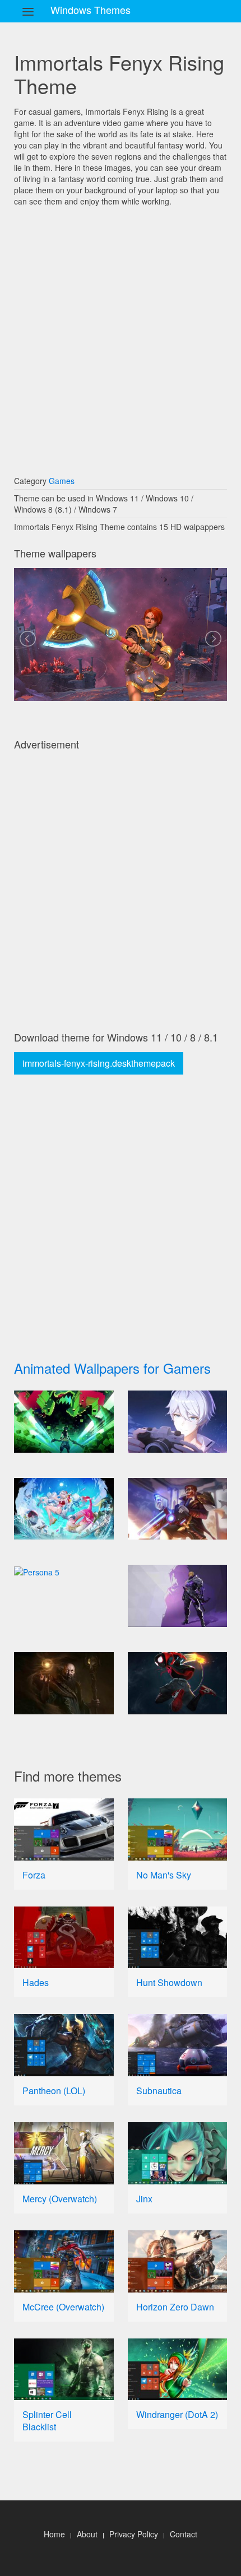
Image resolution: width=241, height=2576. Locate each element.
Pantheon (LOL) (54, 2091)
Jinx (144, 2199)
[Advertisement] (121, 336)
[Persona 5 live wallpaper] (64, 1571)
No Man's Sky (164, 1875)
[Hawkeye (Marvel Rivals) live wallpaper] (178, 1596)
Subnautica (159, 2091)
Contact (184, 2534)
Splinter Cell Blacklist (47, 2421)
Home (54, 2534)
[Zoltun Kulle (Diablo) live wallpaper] (64, 1683)
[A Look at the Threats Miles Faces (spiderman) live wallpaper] (178, 1683)
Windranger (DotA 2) (177, 2414)
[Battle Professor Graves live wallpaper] (178, 1509)
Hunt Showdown (169, 1982)
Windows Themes (91, 10)
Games (62, 481)
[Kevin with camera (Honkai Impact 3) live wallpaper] (178, 1422)
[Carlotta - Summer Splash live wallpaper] (64, 1509)
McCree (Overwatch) (63, 2307)
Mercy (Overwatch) (60, 2199)
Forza (34, 1875)
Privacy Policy (134, 2534)
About (87, 2534)
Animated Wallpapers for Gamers (112, 1368)
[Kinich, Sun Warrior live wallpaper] (64, 1422)
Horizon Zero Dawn (175, 2307)
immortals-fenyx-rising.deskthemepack (99, 1063)
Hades (36, 1982)
